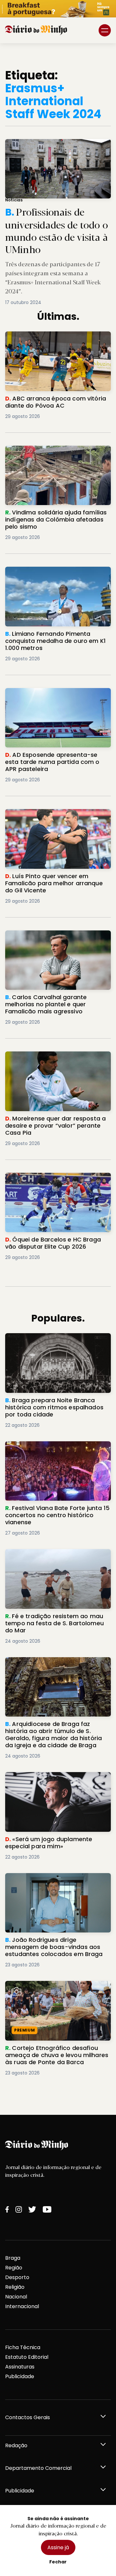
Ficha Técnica (23, 2347)
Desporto (17, 2277)
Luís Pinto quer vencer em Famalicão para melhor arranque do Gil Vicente (53, 817)
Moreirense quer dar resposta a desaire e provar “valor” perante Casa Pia (57, 1059)
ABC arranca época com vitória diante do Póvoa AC (56, 339)
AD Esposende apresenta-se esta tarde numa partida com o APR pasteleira (57, 696)
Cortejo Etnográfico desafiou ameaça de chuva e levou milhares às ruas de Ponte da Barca (55, 1992)
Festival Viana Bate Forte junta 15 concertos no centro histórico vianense (57, 1449)
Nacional (16, 2297)
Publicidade (20, 2376)
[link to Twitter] (32, 2209)
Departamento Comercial (38, 2468)
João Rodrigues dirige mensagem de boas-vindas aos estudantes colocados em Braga (54, 1885)
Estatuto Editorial (27, 2357)
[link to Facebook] (7, 2209)
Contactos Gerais (28, 2417)
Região (14, 2268)
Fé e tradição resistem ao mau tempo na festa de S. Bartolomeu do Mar (55, 1557)
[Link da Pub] (58, 9)
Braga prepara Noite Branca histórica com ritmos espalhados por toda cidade (54, 1345)
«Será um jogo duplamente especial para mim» (52, 1780)
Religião (15, 2287)
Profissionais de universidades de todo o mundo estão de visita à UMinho (53, 147)
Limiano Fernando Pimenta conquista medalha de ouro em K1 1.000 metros (54, 574)
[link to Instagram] (19, 2209)
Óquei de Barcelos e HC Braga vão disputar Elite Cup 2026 (50, 1180)
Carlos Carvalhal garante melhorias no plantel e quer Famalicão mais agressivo (56, 942)
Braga (13, 2258)
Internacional (22, 2306)
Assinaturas (20, 2367)
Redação (16, 2445)
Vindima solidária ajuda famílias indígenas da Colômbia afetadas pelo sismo (55, 457)
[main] (58, 1079)
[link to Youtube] (47, 2209)
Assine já (58, 2547)
